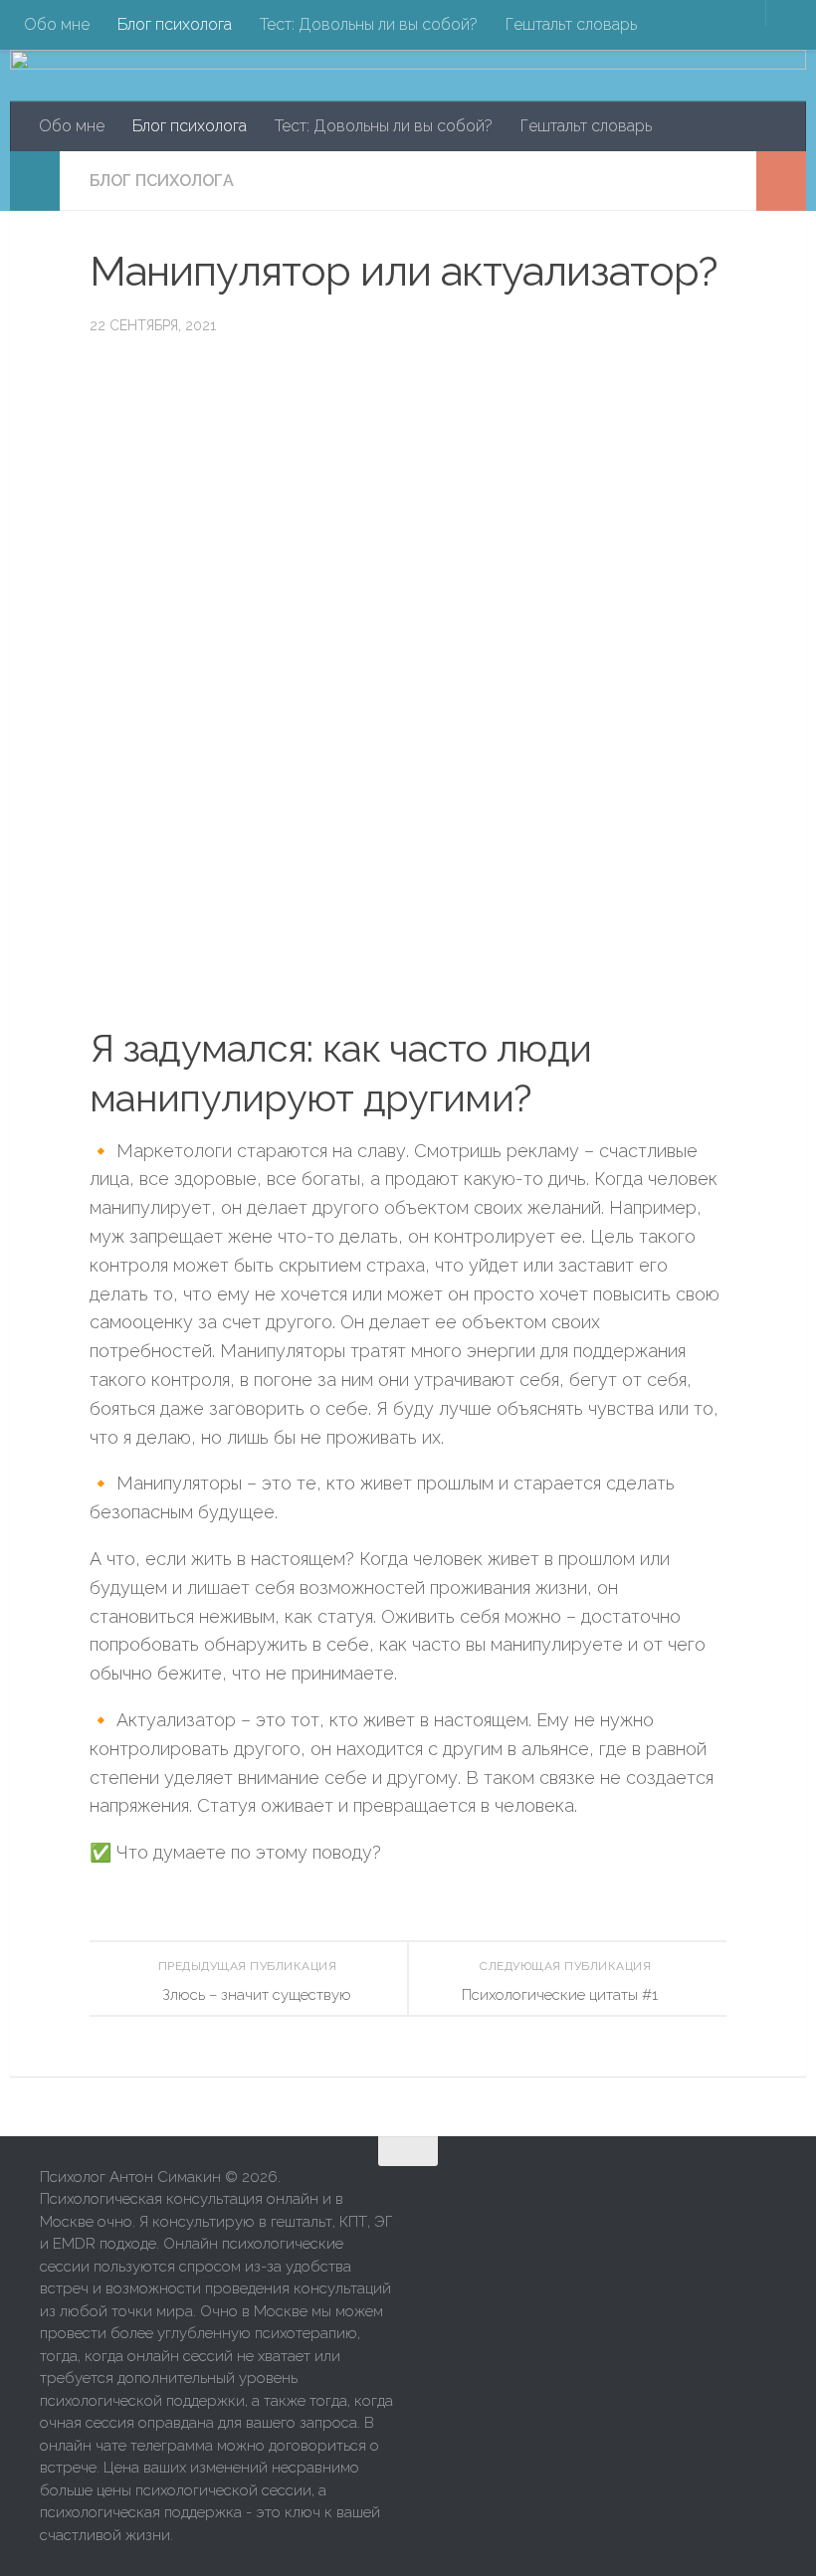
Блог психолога (175, 24)
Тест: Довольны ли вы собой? (369, 24)
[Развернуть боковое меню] (35, 181)
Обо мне (57, 24)
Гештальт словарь (571, 24)
